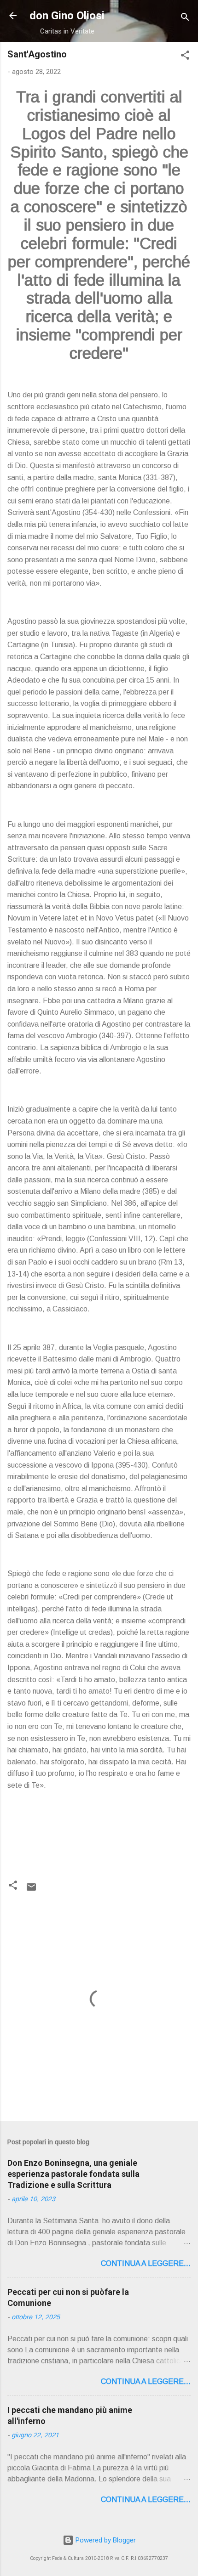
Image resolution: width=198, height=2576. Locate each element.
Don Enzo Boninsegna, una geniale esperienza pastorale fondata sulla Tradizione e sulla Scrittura (73, 2174)
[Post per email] (31, 1890)
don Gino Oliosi (67, 16)
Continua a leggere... (146, 2263)
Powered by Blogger (105, 2540)
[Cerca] (185, 19)
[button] (185, 57)
